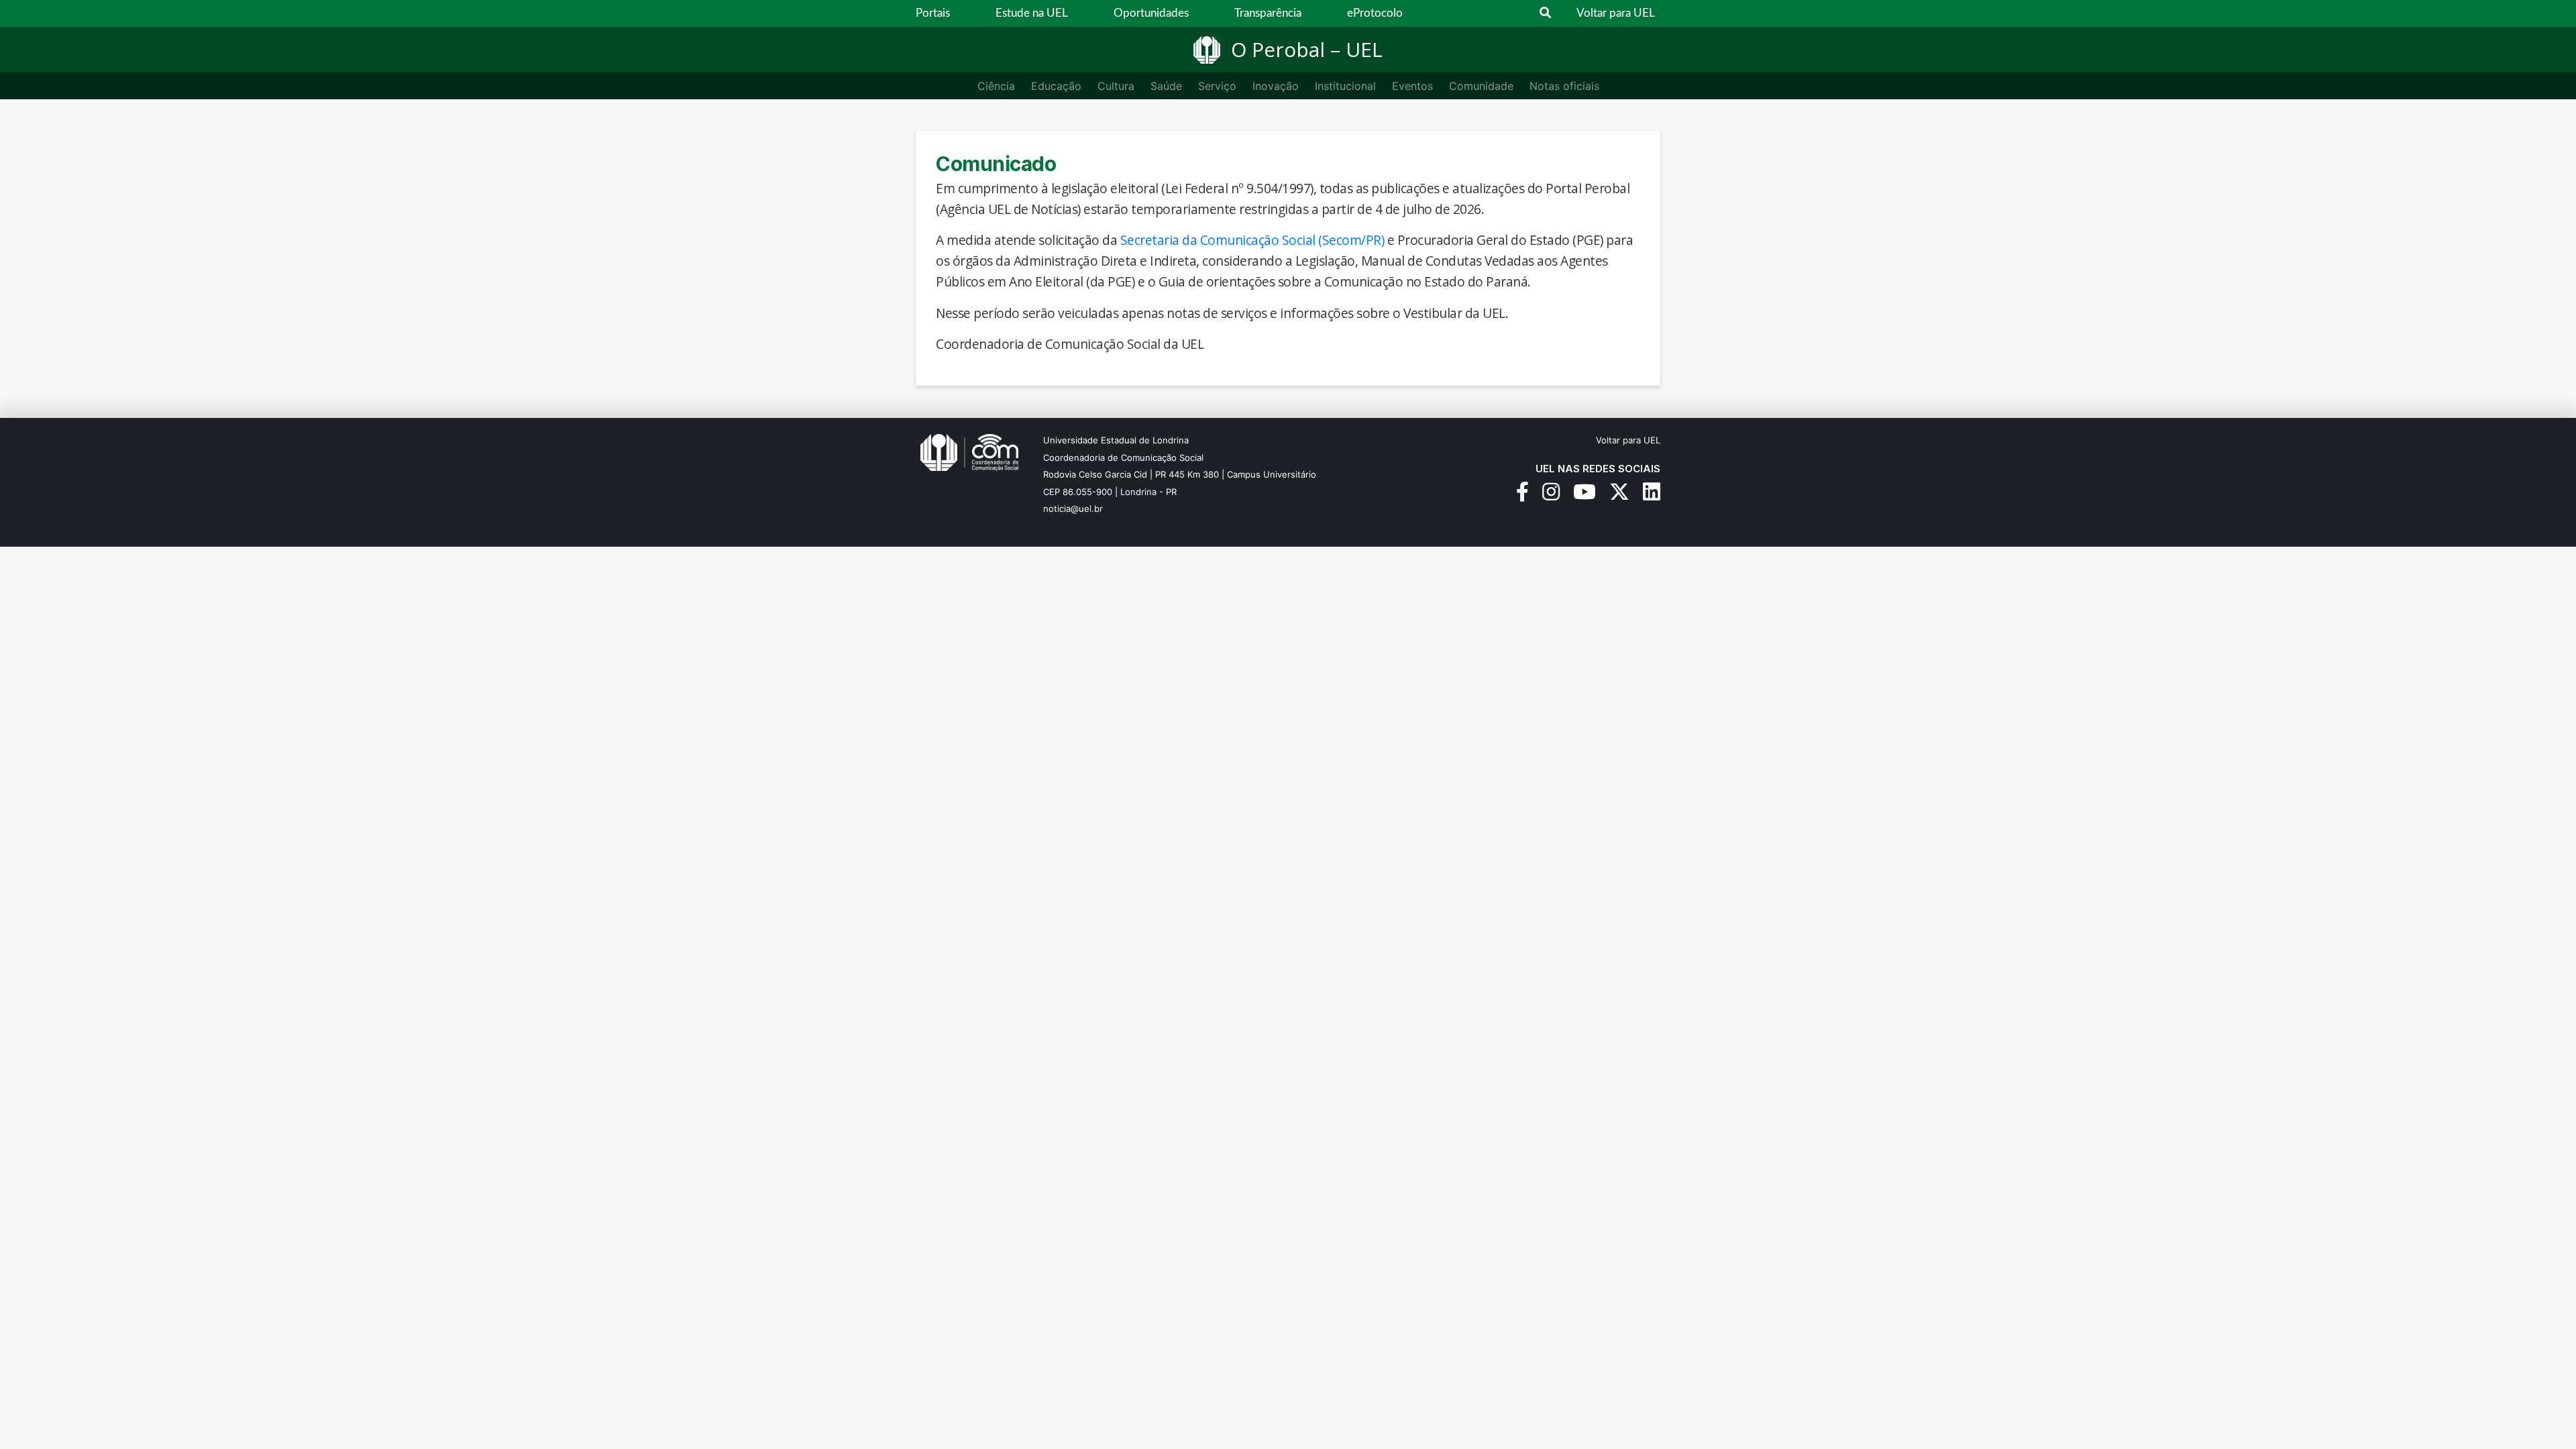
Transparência (1268, 13)
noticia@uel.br (1073, 508)
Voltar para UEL (1616, 13)
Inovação (1276, 86)
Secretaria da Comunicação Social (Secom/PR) (1252, 240)
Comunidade (1481, 86)
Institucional (1345, 86)
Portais (933, 13)
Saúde (1166, 86)
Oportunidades (1151, 13)
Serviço (1217, 86)
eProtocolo (1375, 13)
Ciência (996, 86)
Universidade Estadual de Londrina (1116, 440)
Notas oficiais (1564, 86)
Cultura (1116, 86)
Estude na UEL (1032, 13)
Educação (1056, 86)
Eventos (1412, 86)
